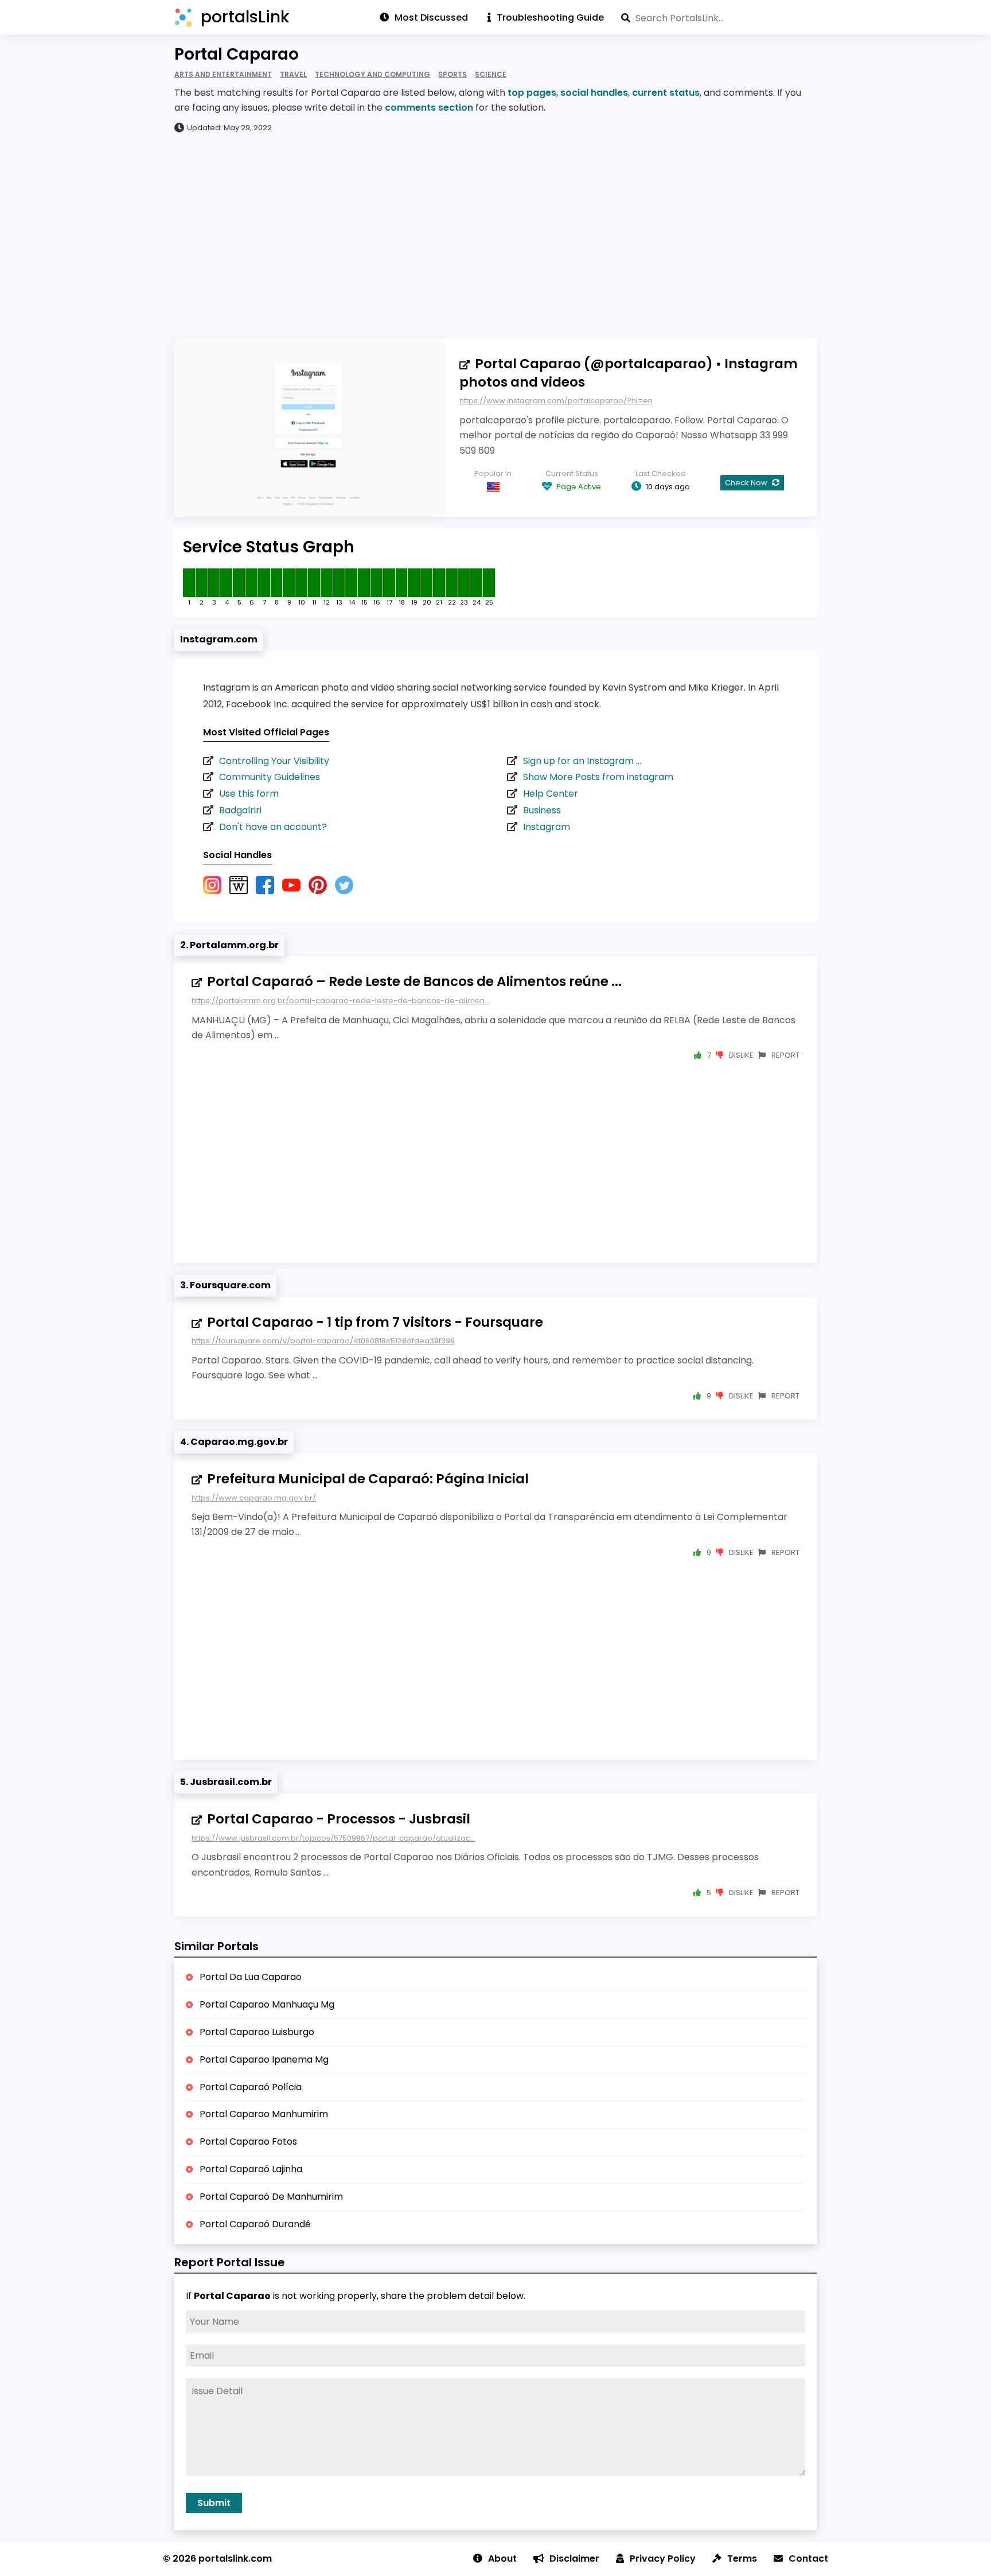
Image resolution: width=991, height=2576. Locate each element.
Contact (808, 2559)
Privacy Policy (663, 2559)
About (502, 2559)
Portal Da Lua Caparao (251, 1977)
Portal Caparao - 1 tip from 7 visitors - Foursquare (375, 1322)
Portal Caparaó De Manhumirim (271, 2197)
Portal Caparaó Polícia (251, 2087)
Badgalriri (240, 810)
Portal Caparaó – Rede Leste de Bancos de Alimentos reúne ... (414, 981)
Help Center (551, 794)
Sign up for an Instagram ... (582, 761)
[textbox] (719, 18)
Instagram (547, 827)
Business (542, 810)
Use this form (249, 794)
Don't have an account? (273, 827)
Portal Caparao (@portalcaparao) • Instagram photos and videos (629, 373)
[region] (495, 235)
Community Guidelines (270, 777)
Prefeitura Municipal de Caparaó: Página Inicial (368, 1479)
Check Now (747, 483)
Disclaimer (574, 2559)
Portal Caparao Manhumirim (264, 2114)
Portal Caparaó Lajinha (251, 2169)
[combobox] (719, 18)
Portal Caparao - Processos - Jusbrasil (339, 1819)
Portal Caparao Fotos (248, 2142)
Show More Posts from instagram (598, 777)
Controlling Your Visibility (274, 761)
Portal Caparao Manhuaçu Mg (267, 2004)
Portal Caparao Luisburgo (257, 2032)
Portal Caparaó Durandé (255, 2224)
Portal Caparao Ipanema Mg (264, 2059)
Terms (742, 2559)
